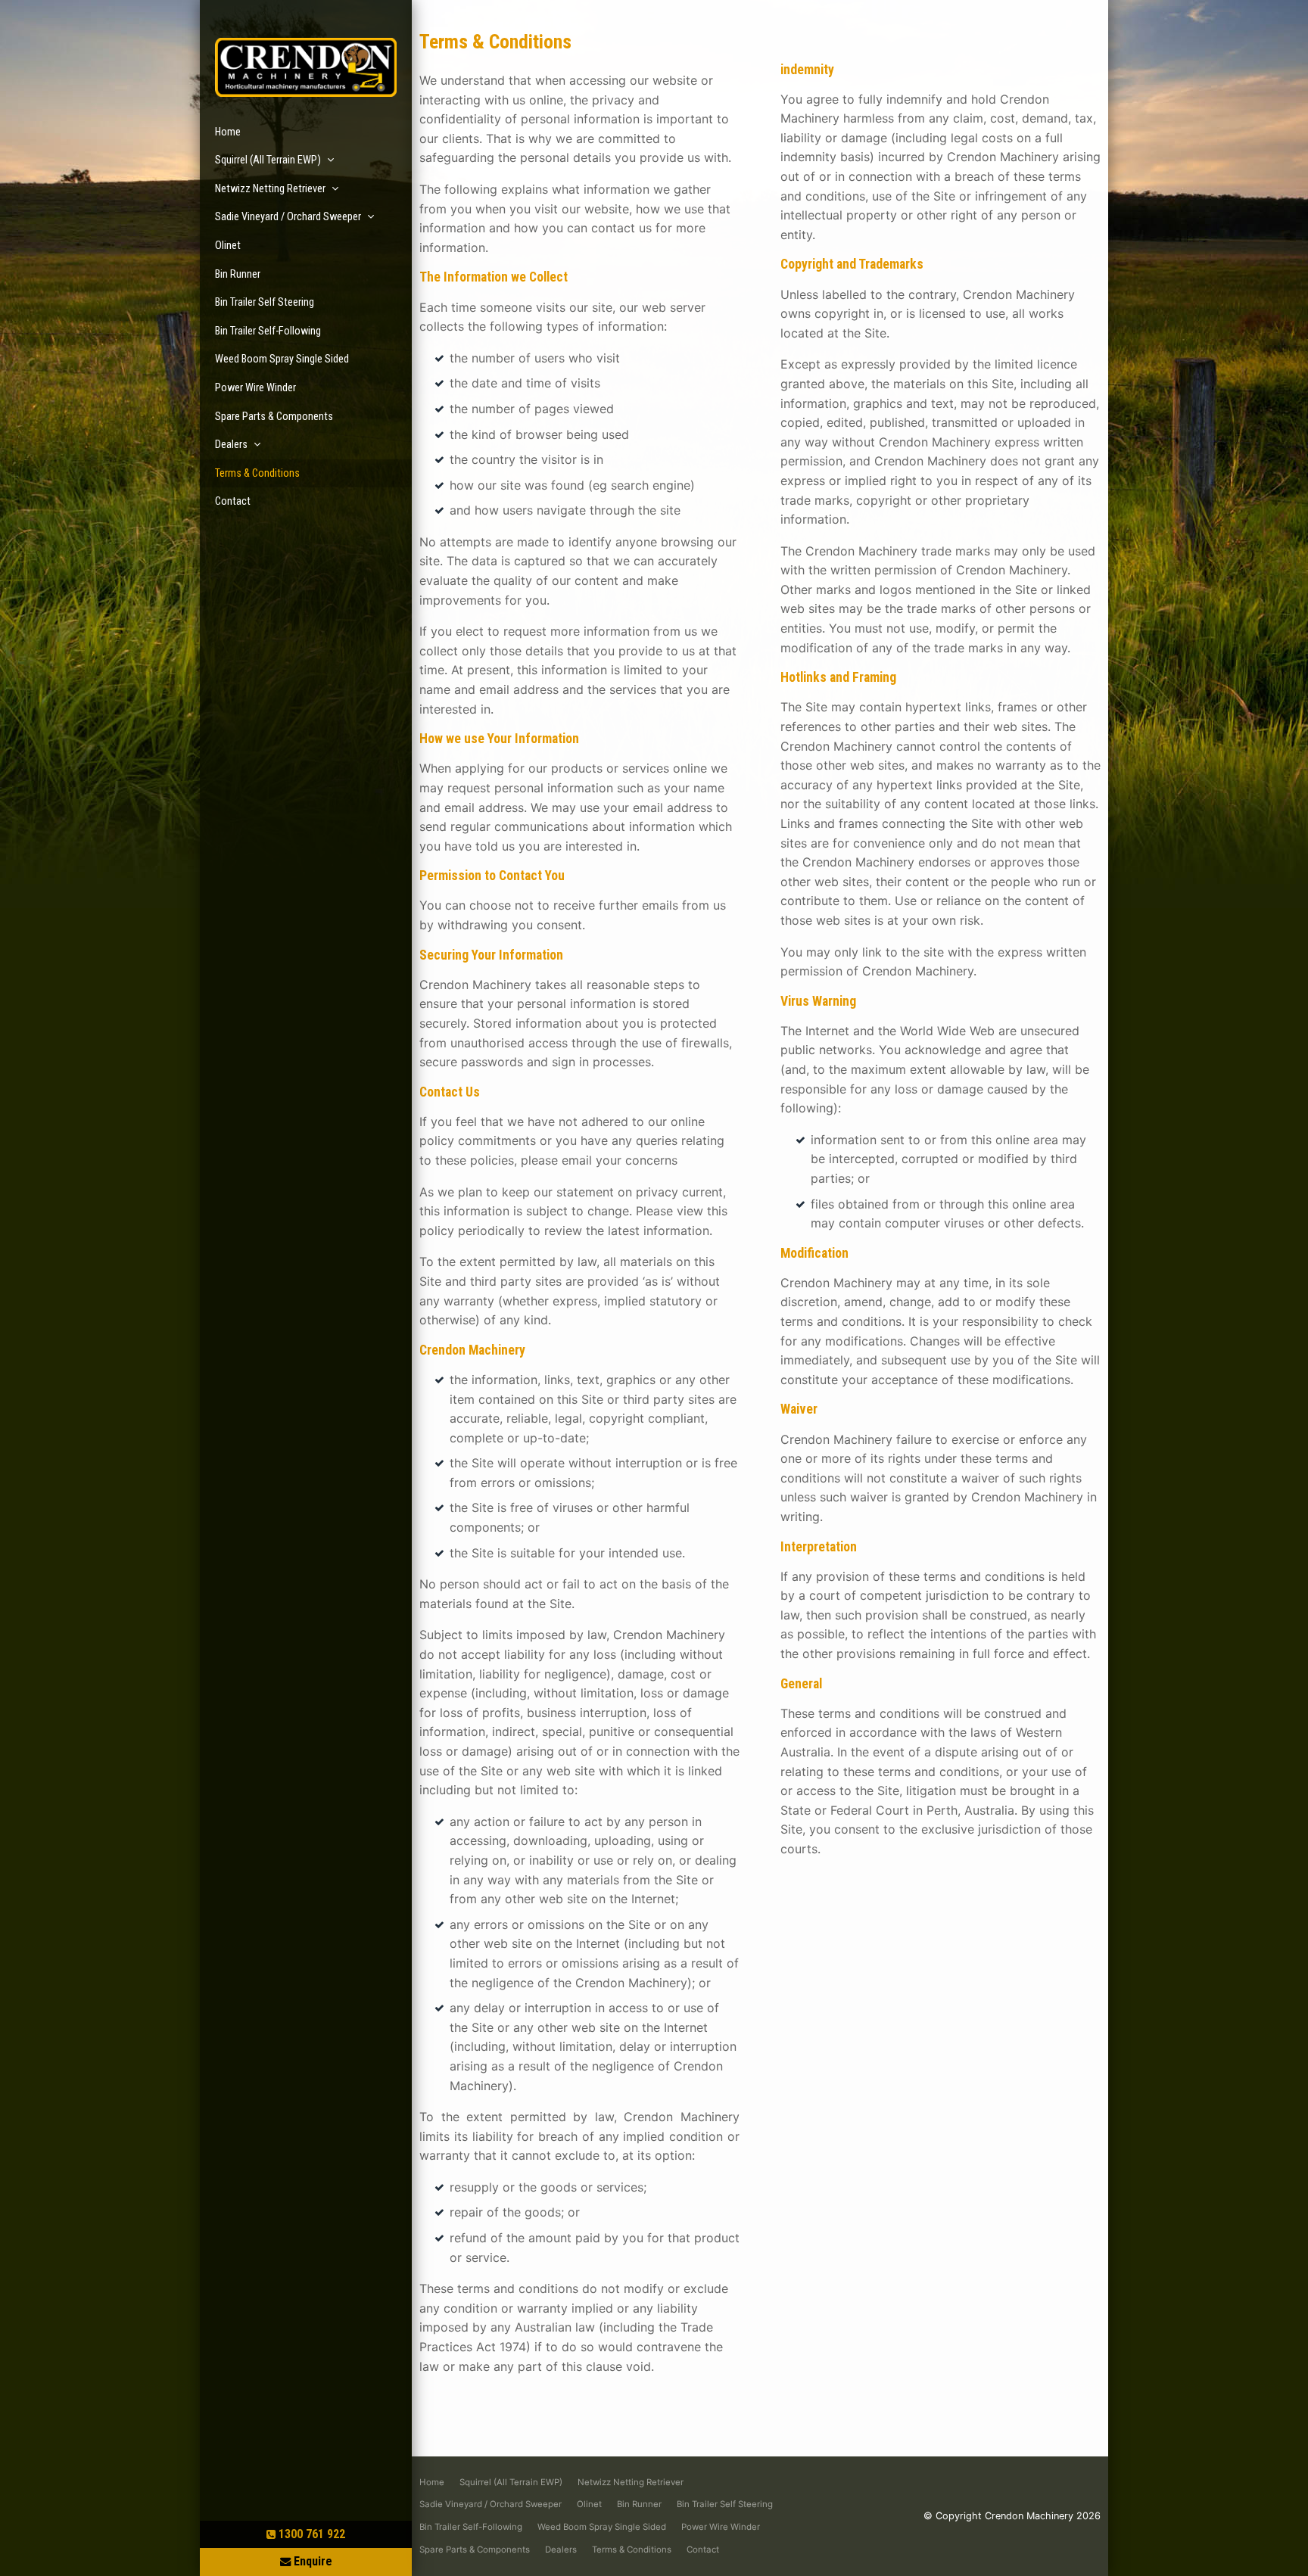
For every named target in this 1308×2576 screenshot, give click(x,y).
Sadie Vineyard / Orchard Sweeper (288, 217)
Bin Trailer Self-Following (268, 331)
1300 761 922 (312, 2534)
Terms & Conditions (257, 473)
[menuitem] (432, 2483)
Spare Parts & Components (274, 417)
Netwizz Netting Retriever (270, 189)
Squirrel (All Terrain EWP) (268, 160)
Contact (233, 501)
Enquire (313, 2561)
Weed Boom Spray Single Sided (282, 359)
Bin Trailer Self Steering (265, 302)
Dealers (231, 445)
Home (228, 132)
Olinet (228, 246)
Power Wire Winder (255, 388)
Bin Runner (238, 274)
